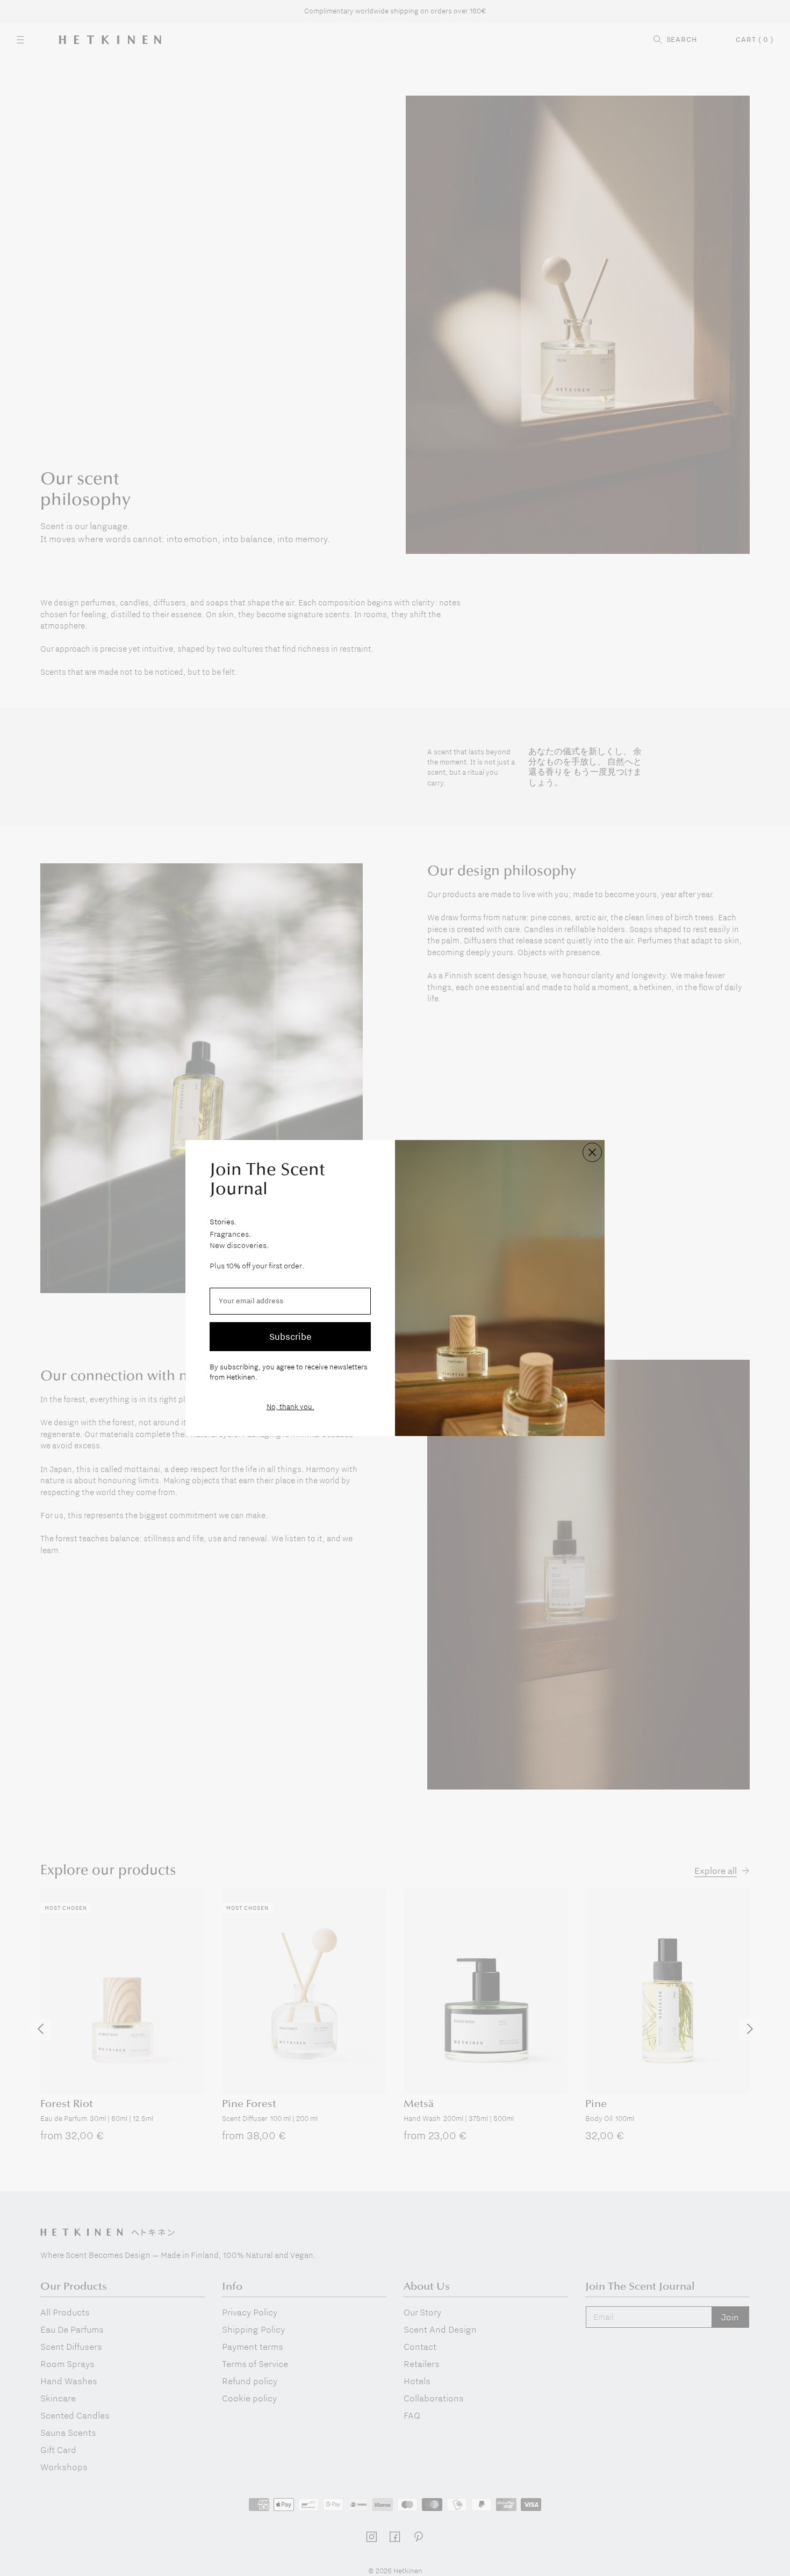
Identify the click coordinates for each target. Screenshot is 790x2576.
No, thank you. (290, 1406)
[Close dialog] (592, 1152)
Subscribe (290, 1336)
